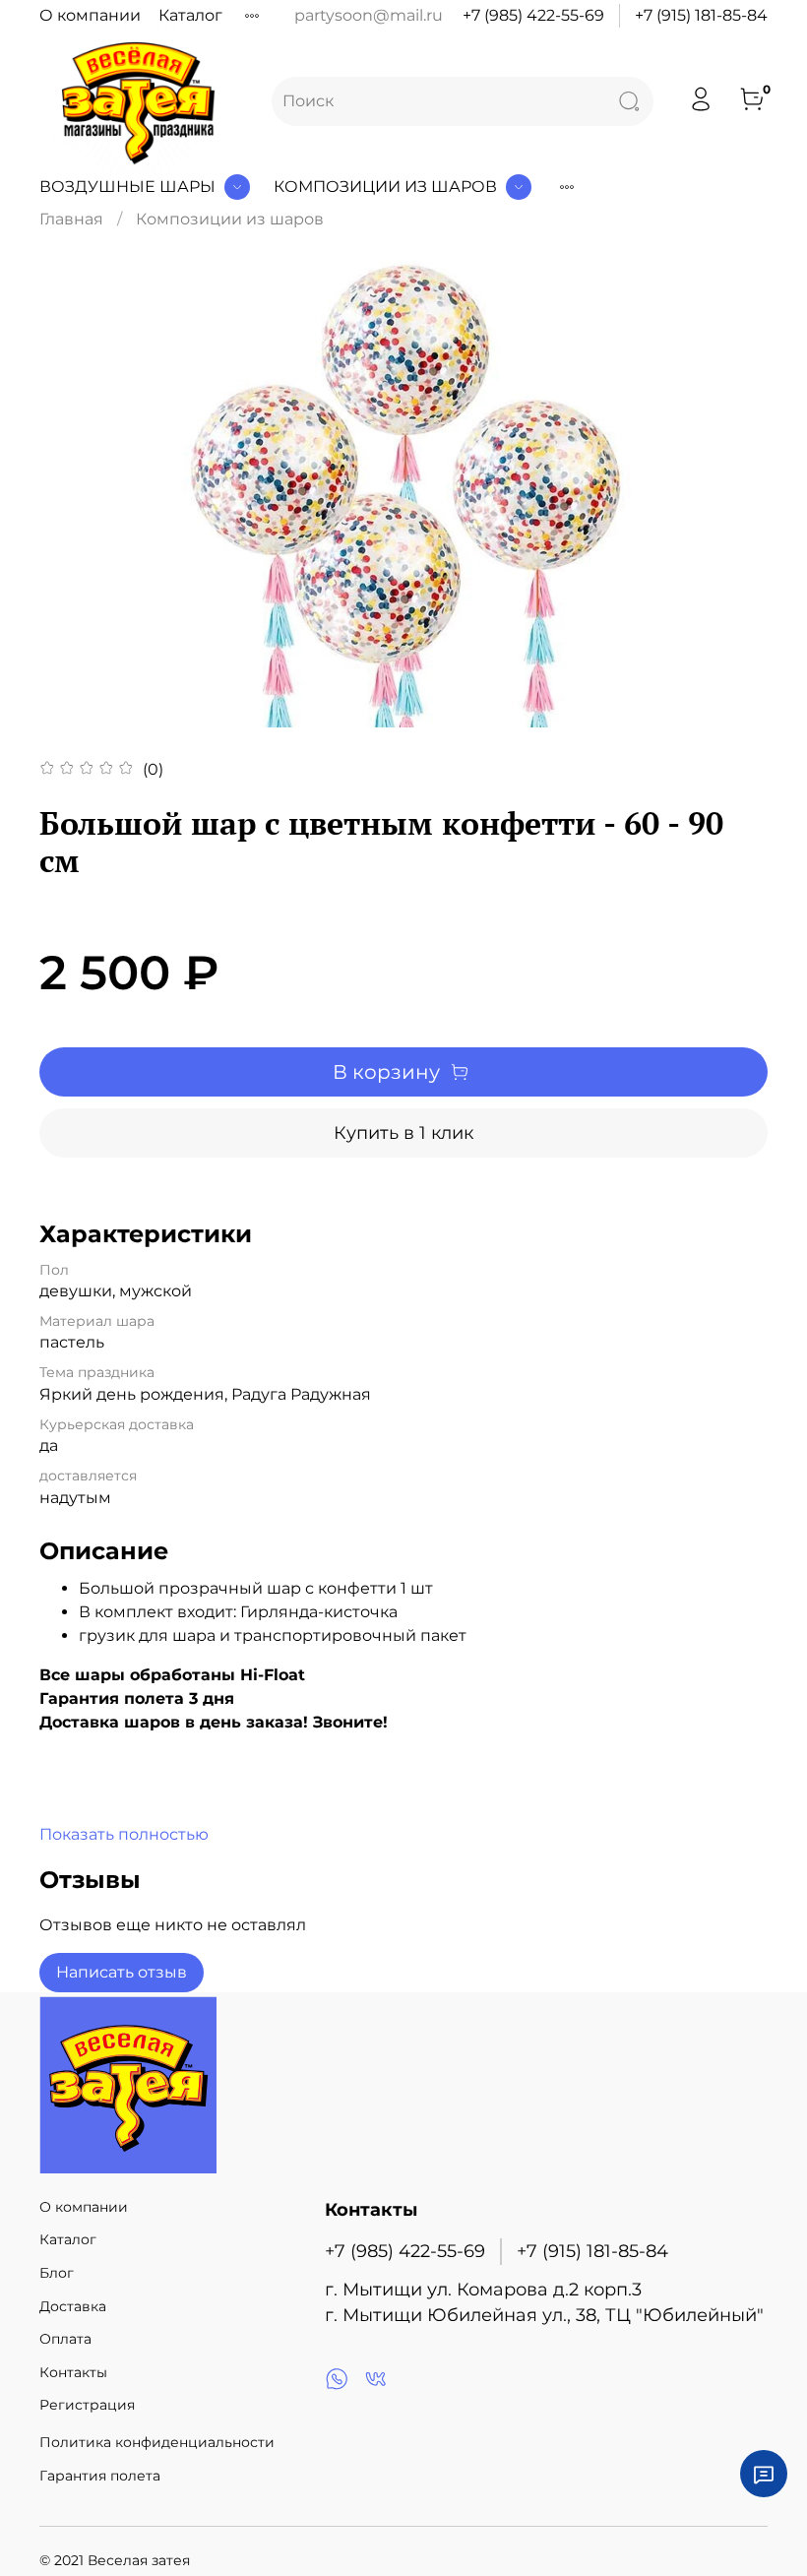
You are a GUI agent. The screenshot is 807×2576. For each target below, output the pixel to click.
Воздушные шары (127, 187)
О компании (90, 15)
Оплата (65, 2339)
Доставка (73, 2306)
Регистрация (87, 2405)
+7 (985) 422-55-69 (533, 15)
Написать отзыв (122, 1972)
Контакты (73, 2372)
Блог (57, 2273)
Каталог (190, 15)
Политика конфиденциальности (157, 2442)
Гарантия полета (100, 2476)
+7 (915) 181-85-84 (701, 15)
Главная (71, 219)
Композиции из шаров (385, 187)
